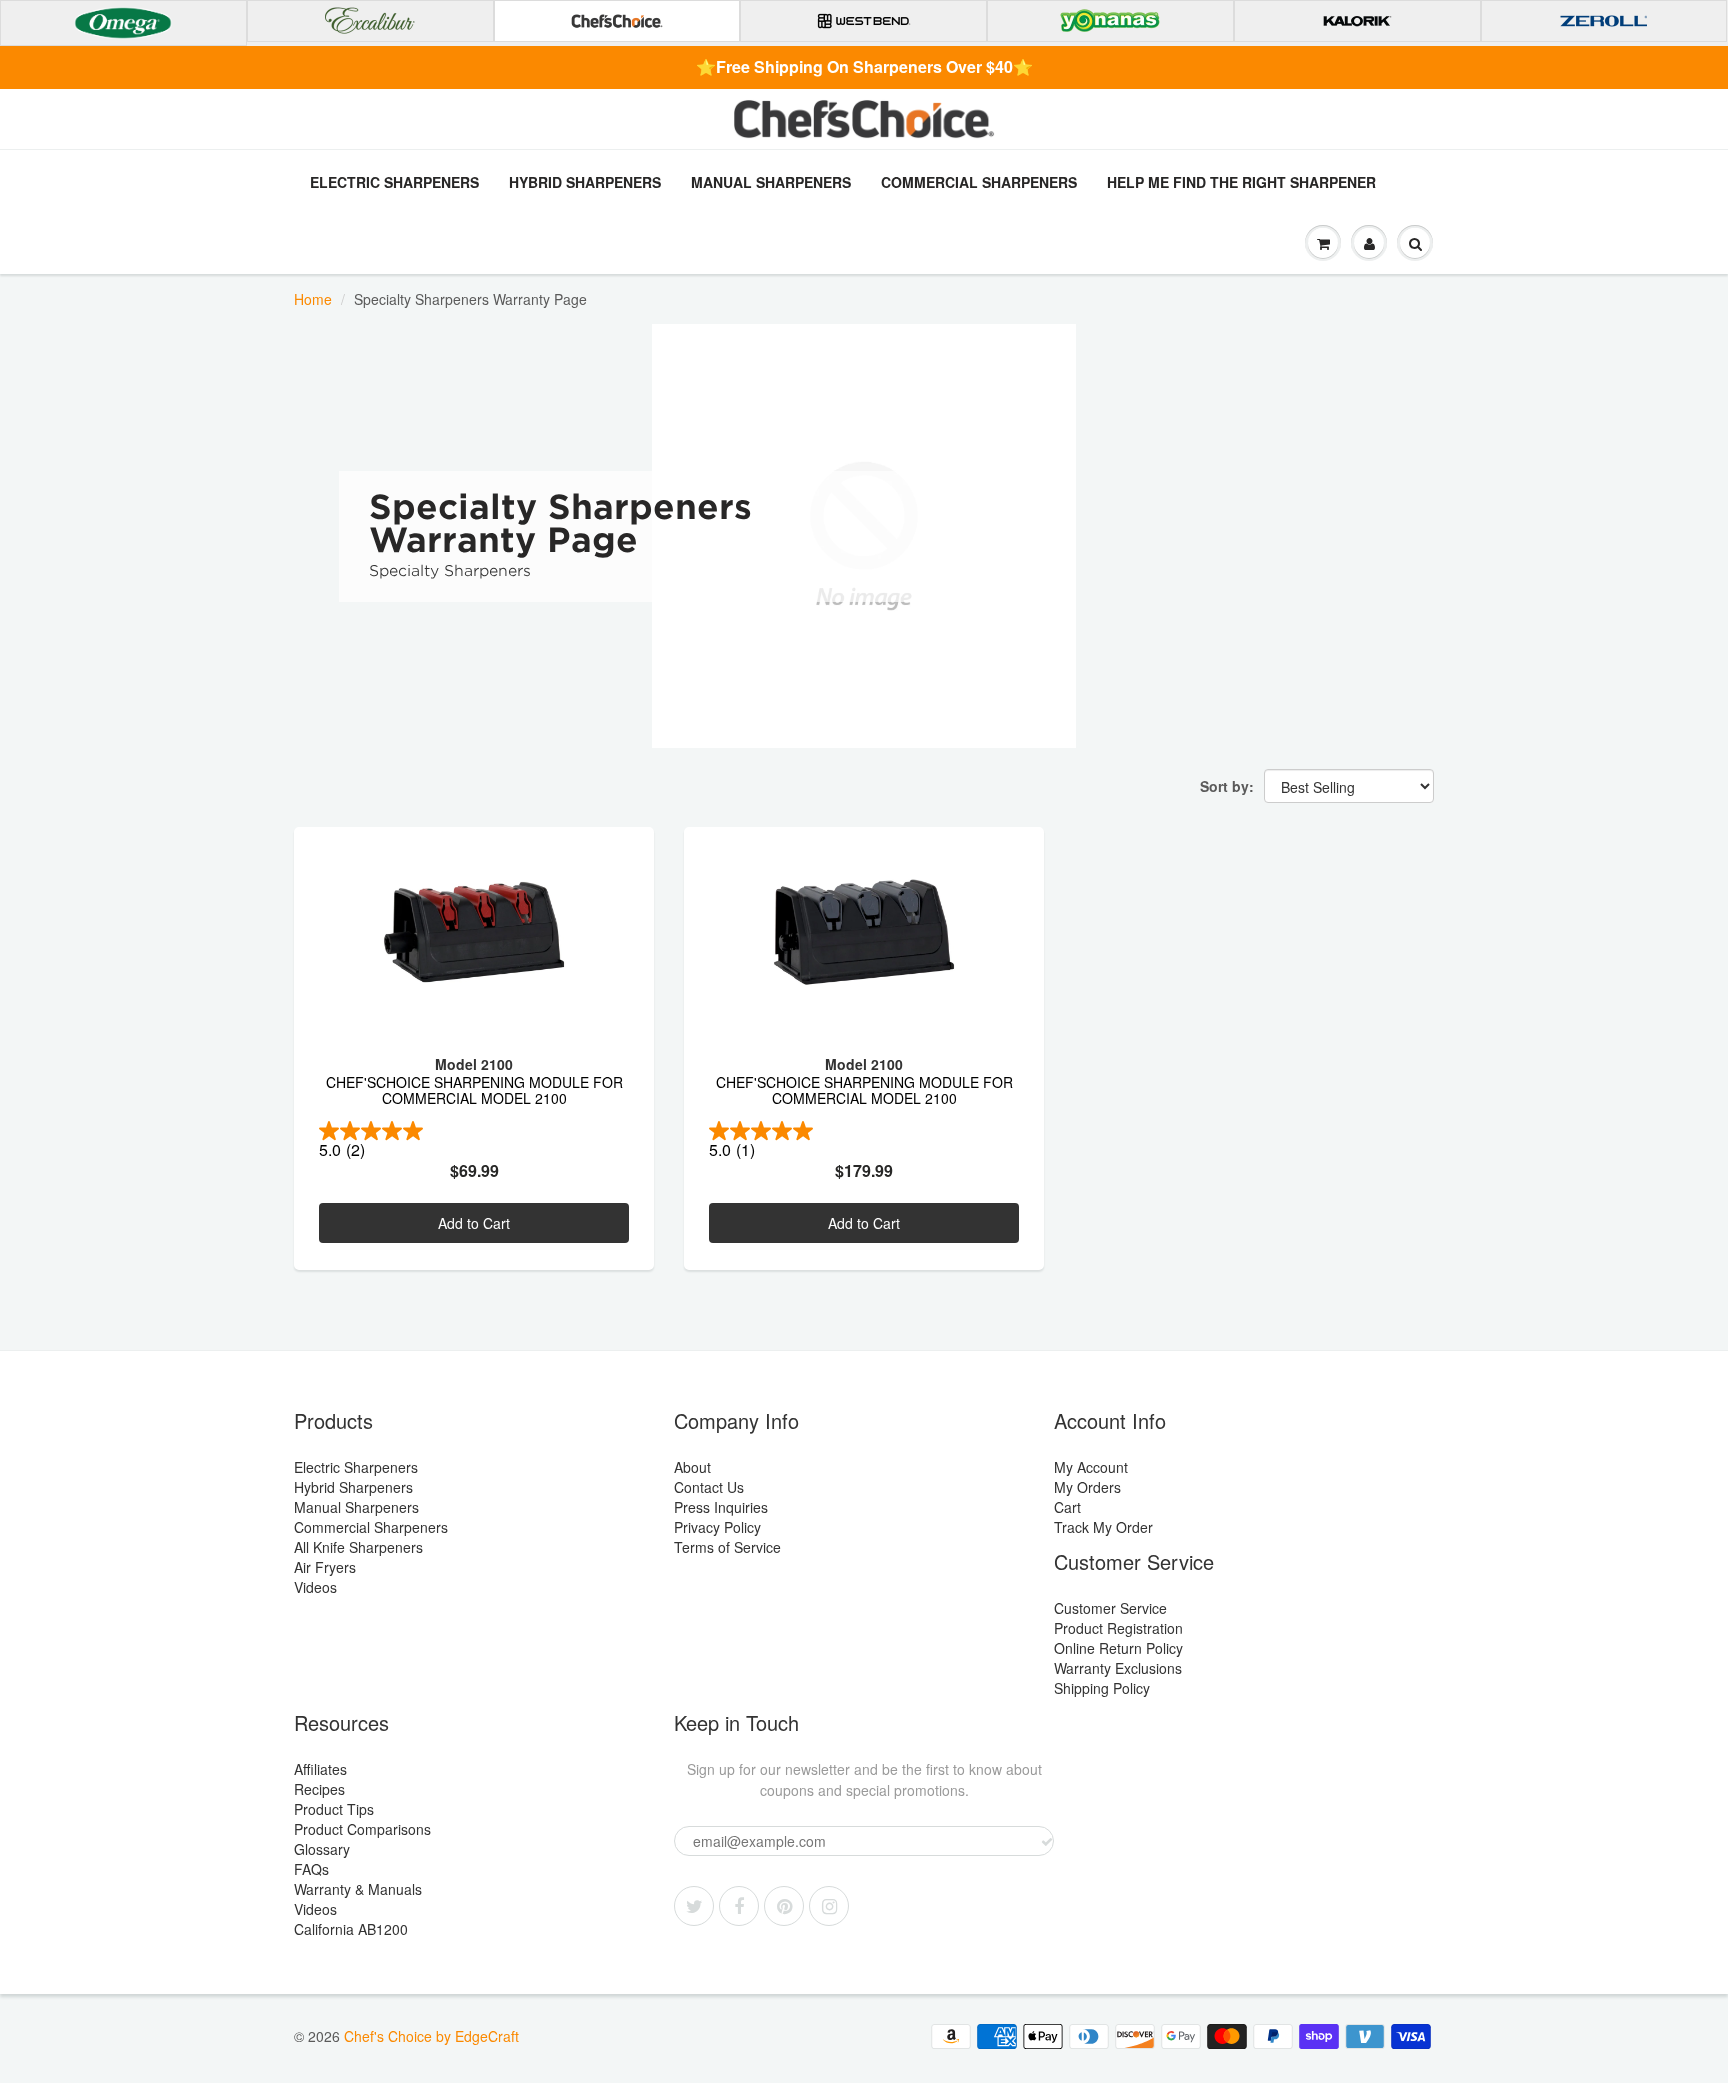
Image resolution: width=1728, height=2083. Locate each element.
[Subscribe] (1047, 1842)
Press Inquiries (721, 1507)
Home (313, 299)
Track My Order (1103, 1527)
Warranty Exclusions (1118, 1668)
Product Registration (1118, 1628)
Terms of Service (727, 1547)
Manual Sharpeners (771, 182)
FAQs (311, 1869)
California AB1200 (351, 1929)
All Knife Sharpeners (358, 1547)
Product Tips (334, 1809)
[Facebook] (739, 1906)
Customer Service (1110, 1608)
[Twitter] (694, 1906)
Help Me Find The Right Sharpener (1241, 182)
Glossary (322, 1849)
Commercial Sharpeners (979, 182)
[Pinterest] (784, 1906)
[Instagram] (829, 1906)
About (692, 1467)
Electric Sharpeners (394, 182)
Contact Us (709, 1487)
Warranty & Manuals (358, 1889)
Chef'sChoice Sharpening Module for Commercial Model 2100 (474, 1091)
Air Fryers (325, 1567)
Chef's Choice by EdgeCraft (431, 2036)
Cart (1067, 1507)
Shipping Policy (1102, 1688)
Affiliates (320, 1769)
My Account (1091, 1467)
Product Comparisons (362, 1829)
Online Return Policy (1118, 1648)
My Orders (1087, 1487)
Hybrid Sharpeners (585, 182)
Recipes (319, 1789)
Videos (315, 1587)
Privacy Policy (717, 1527)
